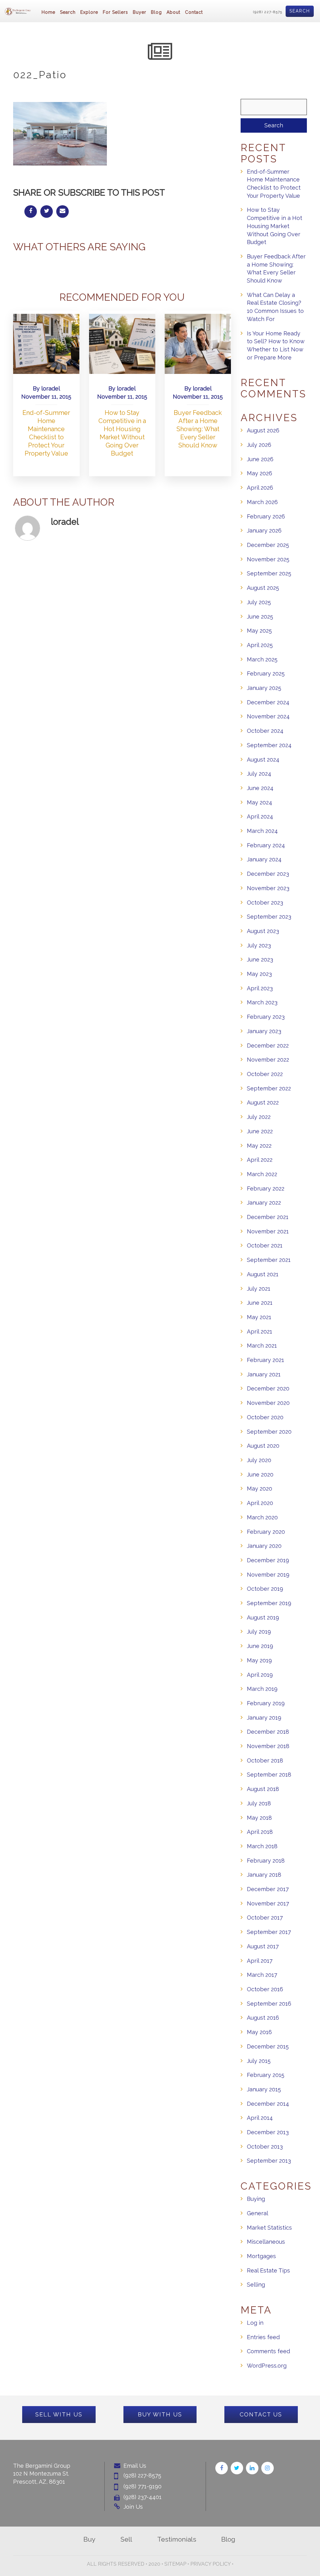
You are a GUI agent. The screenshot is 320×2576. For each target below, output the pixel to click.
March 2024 (262, 831)
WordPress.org (267, 2366)
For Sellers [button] (115, 12)
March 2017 (262, 1975)
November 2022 (268, 1060)
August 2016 (263, 2018)
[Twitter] (237, 2468)
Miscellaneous (266, 2242)
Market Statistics (269, 2228)
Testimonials (177, 2539)
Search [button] (68, 12)
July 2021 (259, 1289)
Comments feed (268, 2351)
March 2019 (262, 1689)
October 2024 (265, 731)
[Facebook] (222, 2468)
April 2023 (260, 988)
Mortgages (261, 2256)
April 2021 (260, 1331)
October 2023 (265, 903)
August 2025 (263, 588)
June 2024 (260, 788)
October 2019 (265, 1589)
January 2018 (264, 1875)
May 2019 (259, 1660)
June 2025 (260, 617)
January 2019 (264, 1718)
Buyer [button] (140, 12)
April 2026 (260, 488)
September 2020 (269, 1432)
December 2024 (268, 702)
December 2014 (268, 2104)
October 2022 (265, 1074)
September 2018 (269, 1775)
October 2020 (265, 1417)
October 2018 (265, 1760)
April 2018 (260, 1832)
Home (48, 12)
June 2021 (260, 1303)
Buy (89, 2539)
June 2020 (260, 1474)
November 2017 (268, 1903)
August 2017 (263, 1946)
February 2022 (266, 1189)
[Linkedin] (252, 2468)
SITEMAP (175, 2564)
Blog (156, 12)
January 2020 (264, 1546)
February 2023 (266, 1017)
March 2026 (262, 502)
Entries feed (263, 2337)
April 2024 (260, 816)
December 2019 (268, 1560)
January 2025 (264, 688)
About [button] (173, 12)
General (257, 2213)
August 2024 (263, 760)
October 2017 (265, 1918)
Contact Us (261, 2414)
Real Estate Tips (268, 2270)
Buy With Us (160, 2414)
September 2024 (269, 745)
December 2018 (268, 1732)
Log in (255, 2323)
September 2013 (269, 2161)
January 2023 (264, 1031)
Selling (256, 2285)
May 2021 (259, 1317)
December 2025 (268, 545)
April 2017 (260, 1961)
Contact (194, 12)
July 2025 (259, 602)
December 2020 (268, 1388)
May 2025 (259, 631)
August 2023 (263, 931)
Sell (126, 2539)
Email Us (135, 2466)
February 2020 (266, 1532)
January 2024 (264, 859)
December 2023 (268, 874)
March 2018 (262, 1846)
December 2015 (268, 2046)
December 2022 (268, 1046)
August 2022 (263, 1102)
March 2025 (262, 659)
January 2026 (264, 531)
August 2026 (263, 430)
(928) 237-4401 (142, 2497)
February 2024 (266, 845)
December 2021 (268, 1217)
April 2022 (260, 1160)
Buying (256, 2199)
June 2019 (260, 1646)
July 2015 (259, 2061)
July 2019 (259, 1632)
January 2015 (264, 2089)
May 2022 (259, 1146)
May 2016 (259, 2032)
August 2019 (263, 1617)
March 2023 (262, 1002)
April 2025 (260, 645)
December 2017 (268, 1889)
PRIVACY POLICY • (212, 2564)
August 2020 (263, 1446)
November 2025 (268, 559)
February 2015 (266, 2075)
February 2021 (265, 1360)
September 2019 (269, 1603)
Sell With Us (59, 2414)
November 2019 (268, 1575)
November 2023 (268, 888)
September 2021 (269, 1260)
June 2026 (260, 459)
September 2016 (269, 2004)
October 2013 (265, 2147)
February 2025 (266, 673)
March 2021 (262, 1346)
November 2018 (268, 1746)
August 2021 (263, 1274)
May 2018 (259, 1818)
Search (300, 11)
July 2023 (259, 945)
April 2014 (260, 2118)
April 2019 (260, 1675)
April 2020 (260, 1503)
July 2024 (259, 774)
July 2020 (259, 1460)
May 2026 (260, 473)
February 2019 (266, 1703)
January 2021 (264, 1374)
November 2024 (268, 716)
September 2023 (269, 917)
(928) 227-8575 (268, 12)
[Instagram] (267, 2468)
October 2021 (265, 1245)
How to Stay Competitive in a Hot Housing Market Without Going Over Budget (275, 226)
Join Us (133, 2507)
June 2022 (260, 1131)
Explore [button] (89, 12)
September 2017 (269, 1932)
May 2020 (260, 1489)
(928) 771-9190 (142, 2486)
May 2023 (259, 974)
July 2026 (259, 445)
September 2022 (269, 1088)
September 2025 (269, 573)
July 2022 (259, 1117)
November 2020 (268, 1403)
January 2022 (264, 1203)
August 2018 (263, 1789)
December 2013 (268, 2132)
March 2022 (262, 1174)
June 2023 (260, 959)
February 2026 (266, 516)
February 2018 (266, 1861)
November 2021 (268, 1231)
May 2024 (260, 802)
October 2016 (265, 1989)
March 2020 (262, 1517)
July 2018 (259, 1803)
